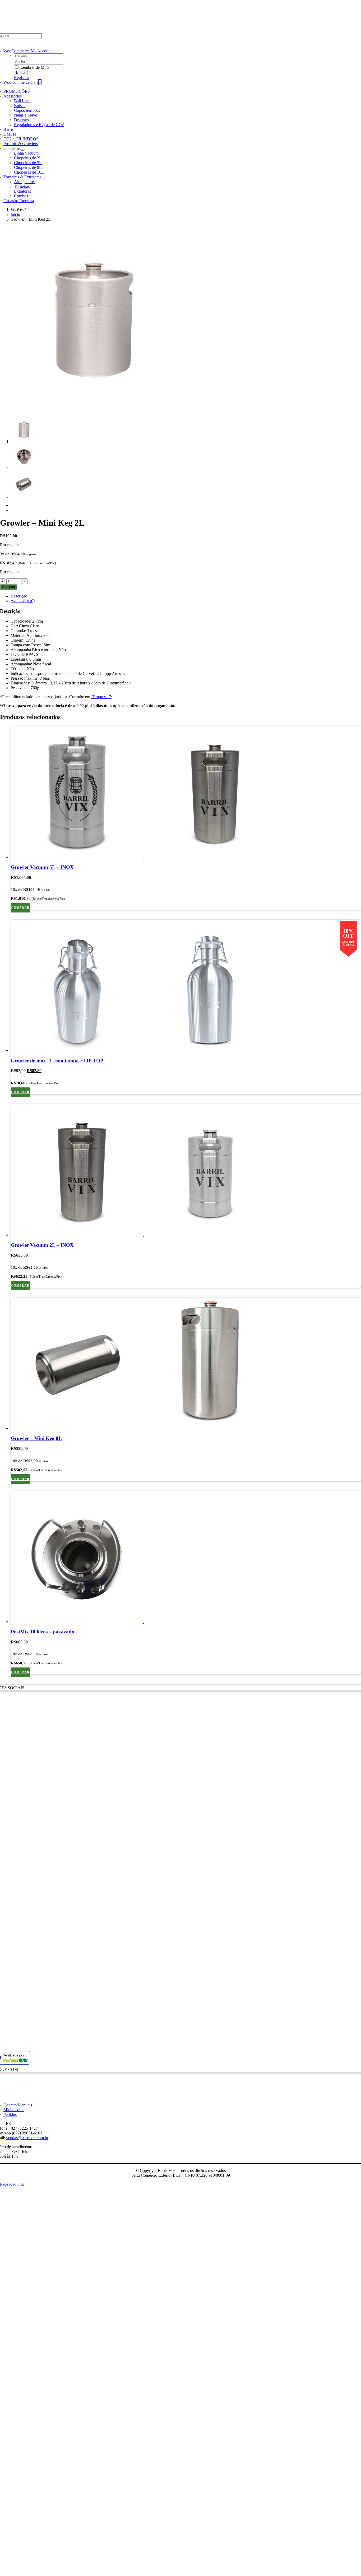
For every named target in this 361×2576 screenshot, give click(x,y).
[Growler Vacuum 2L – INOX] (186, 1171)
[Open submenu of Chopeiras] (22, 150)
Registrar (22, 78)
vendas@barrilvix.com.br (27, 2138)
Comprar (9, 587)
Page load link (12, 2184)
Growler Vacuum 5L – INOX (42, 867)
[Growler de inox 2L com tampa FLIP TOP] (186, 986)
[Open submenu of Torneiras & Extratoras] (43, 178)
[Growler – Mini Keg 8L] (186, 1364)
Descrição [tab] (19, 596)
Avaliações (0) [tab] (23, 601)
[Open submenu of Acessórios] (24, 98)
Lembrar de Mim (34, 67)
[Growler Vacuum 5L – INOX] (186, 793)
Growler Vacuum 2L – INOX (42, 1245)
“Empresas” (101, 697)
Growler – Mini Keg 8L (36, 1438)
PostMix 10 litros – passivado (43, 1632)
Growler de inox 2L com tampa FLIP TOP (57, 1061)
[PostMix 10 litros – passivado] (186, 1558)
